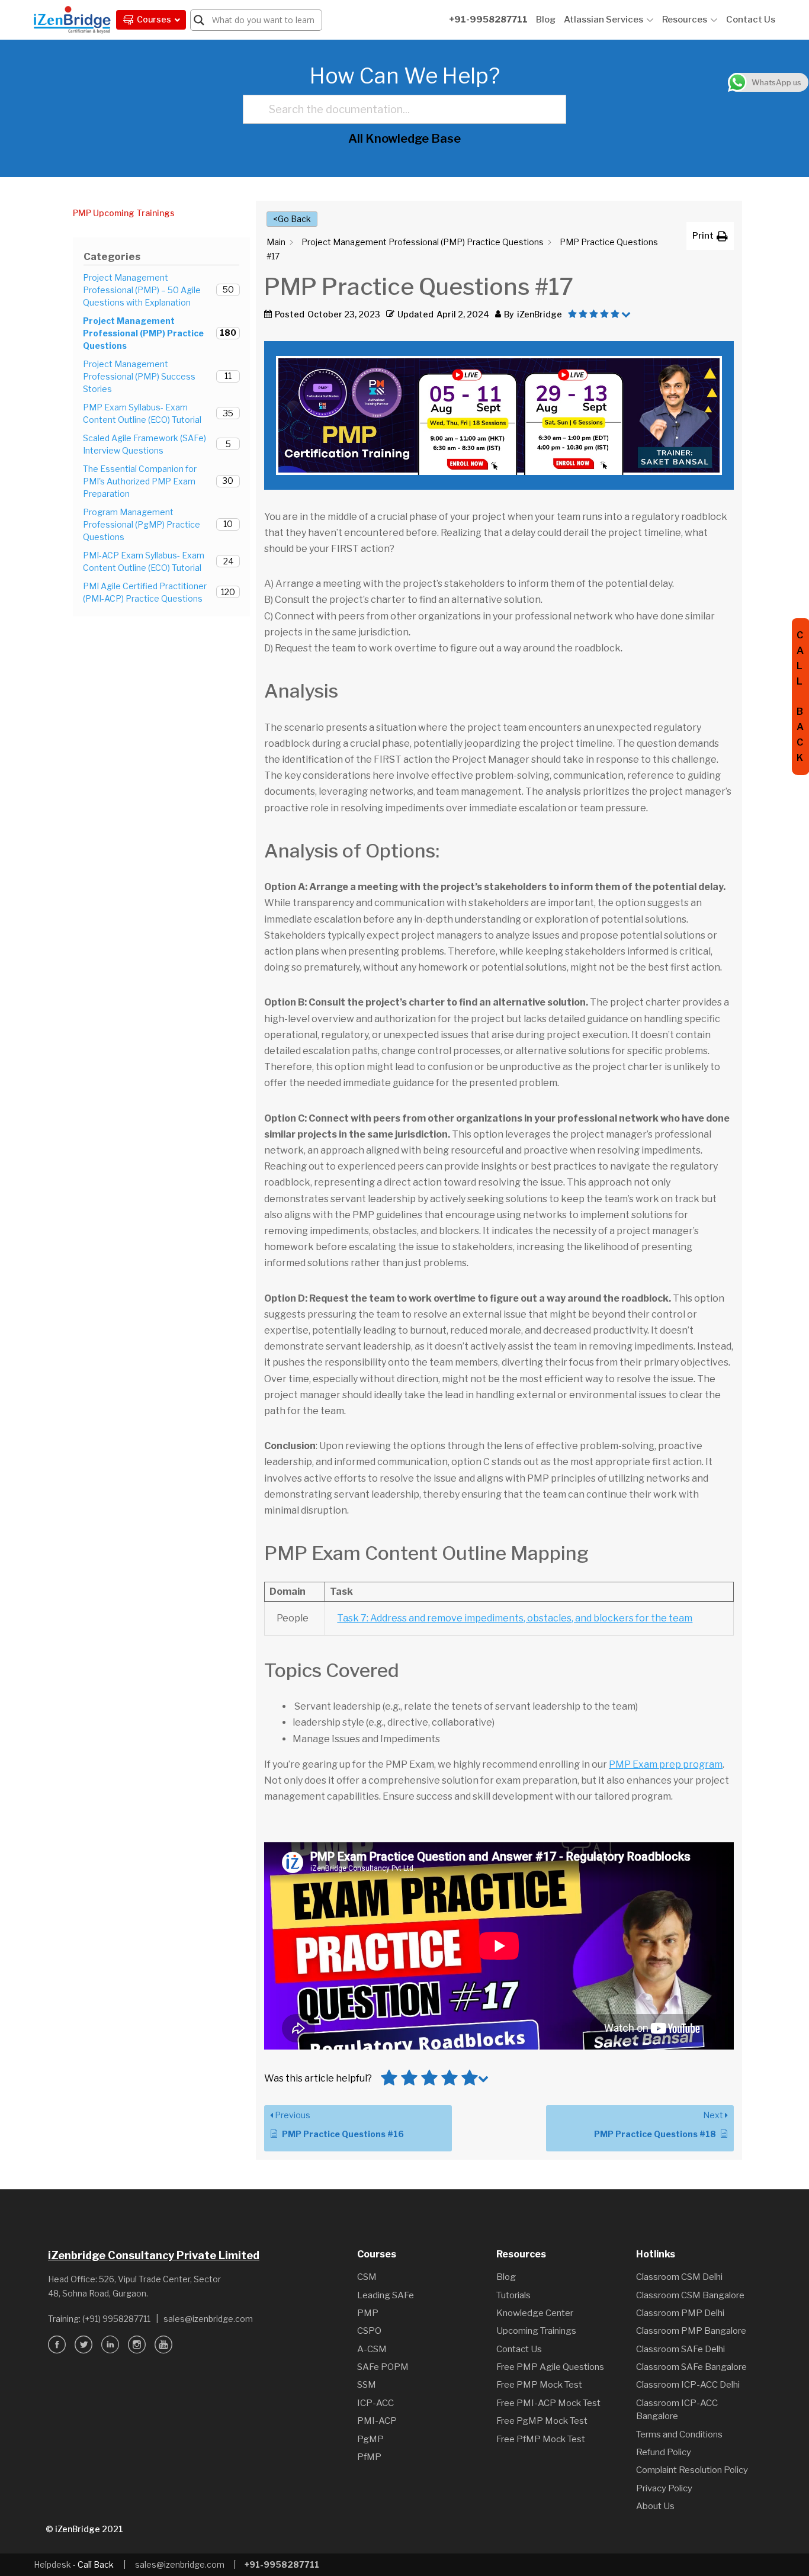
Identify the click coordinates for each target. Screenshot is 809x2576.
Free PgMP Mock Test (542, 2421)
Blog (546, 20)
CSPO (369, 2331)
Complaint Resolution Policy (692, 2470)
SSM (367, 2385)
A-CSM (372, 2349)
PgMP (370, 2439)
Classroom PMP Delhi (680, 2313)
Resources (685, 20)
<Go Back (292, 219)
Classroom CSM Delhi (679, 2277)
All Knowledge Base (404, 139)
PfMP (369, 2457)
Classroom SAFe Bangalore (691, 2367)
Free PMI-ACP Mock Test (548, 2403)
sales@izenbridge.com (208, 2319)
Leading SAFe (386, 2295)
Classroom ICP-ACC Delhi (688, 2385)
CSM (367, 2277)
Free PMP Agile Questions (550, 2367)
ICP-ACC (375, 2403)
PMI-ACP (377, 2421)
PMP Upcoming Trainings (124, 213)
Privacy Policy (664, 2488)
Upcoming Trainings (536, 2331)
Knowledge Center (535, 2313)
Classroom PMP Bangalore (691, 2331)
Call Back (96, 2564)
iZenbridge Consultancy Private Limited (154, 2255)
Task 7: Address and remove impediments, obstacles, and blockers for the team (515, 1618)
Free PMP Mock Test (539, 2385)
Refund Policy (664, 2452)
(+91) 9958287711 (116, 2319)
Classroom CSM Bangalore (690, 2295)
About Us (655, 2506)
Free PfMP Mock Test (541, 2439)
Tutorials (513, 2295)
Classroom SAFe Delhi (680, 2349)
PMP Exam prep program (666, 1764)
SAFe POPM (383, 2367)
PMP (368, 2313)
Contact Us (751, 20)
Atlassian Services (603, 20)
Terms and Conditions (679, 2434)
